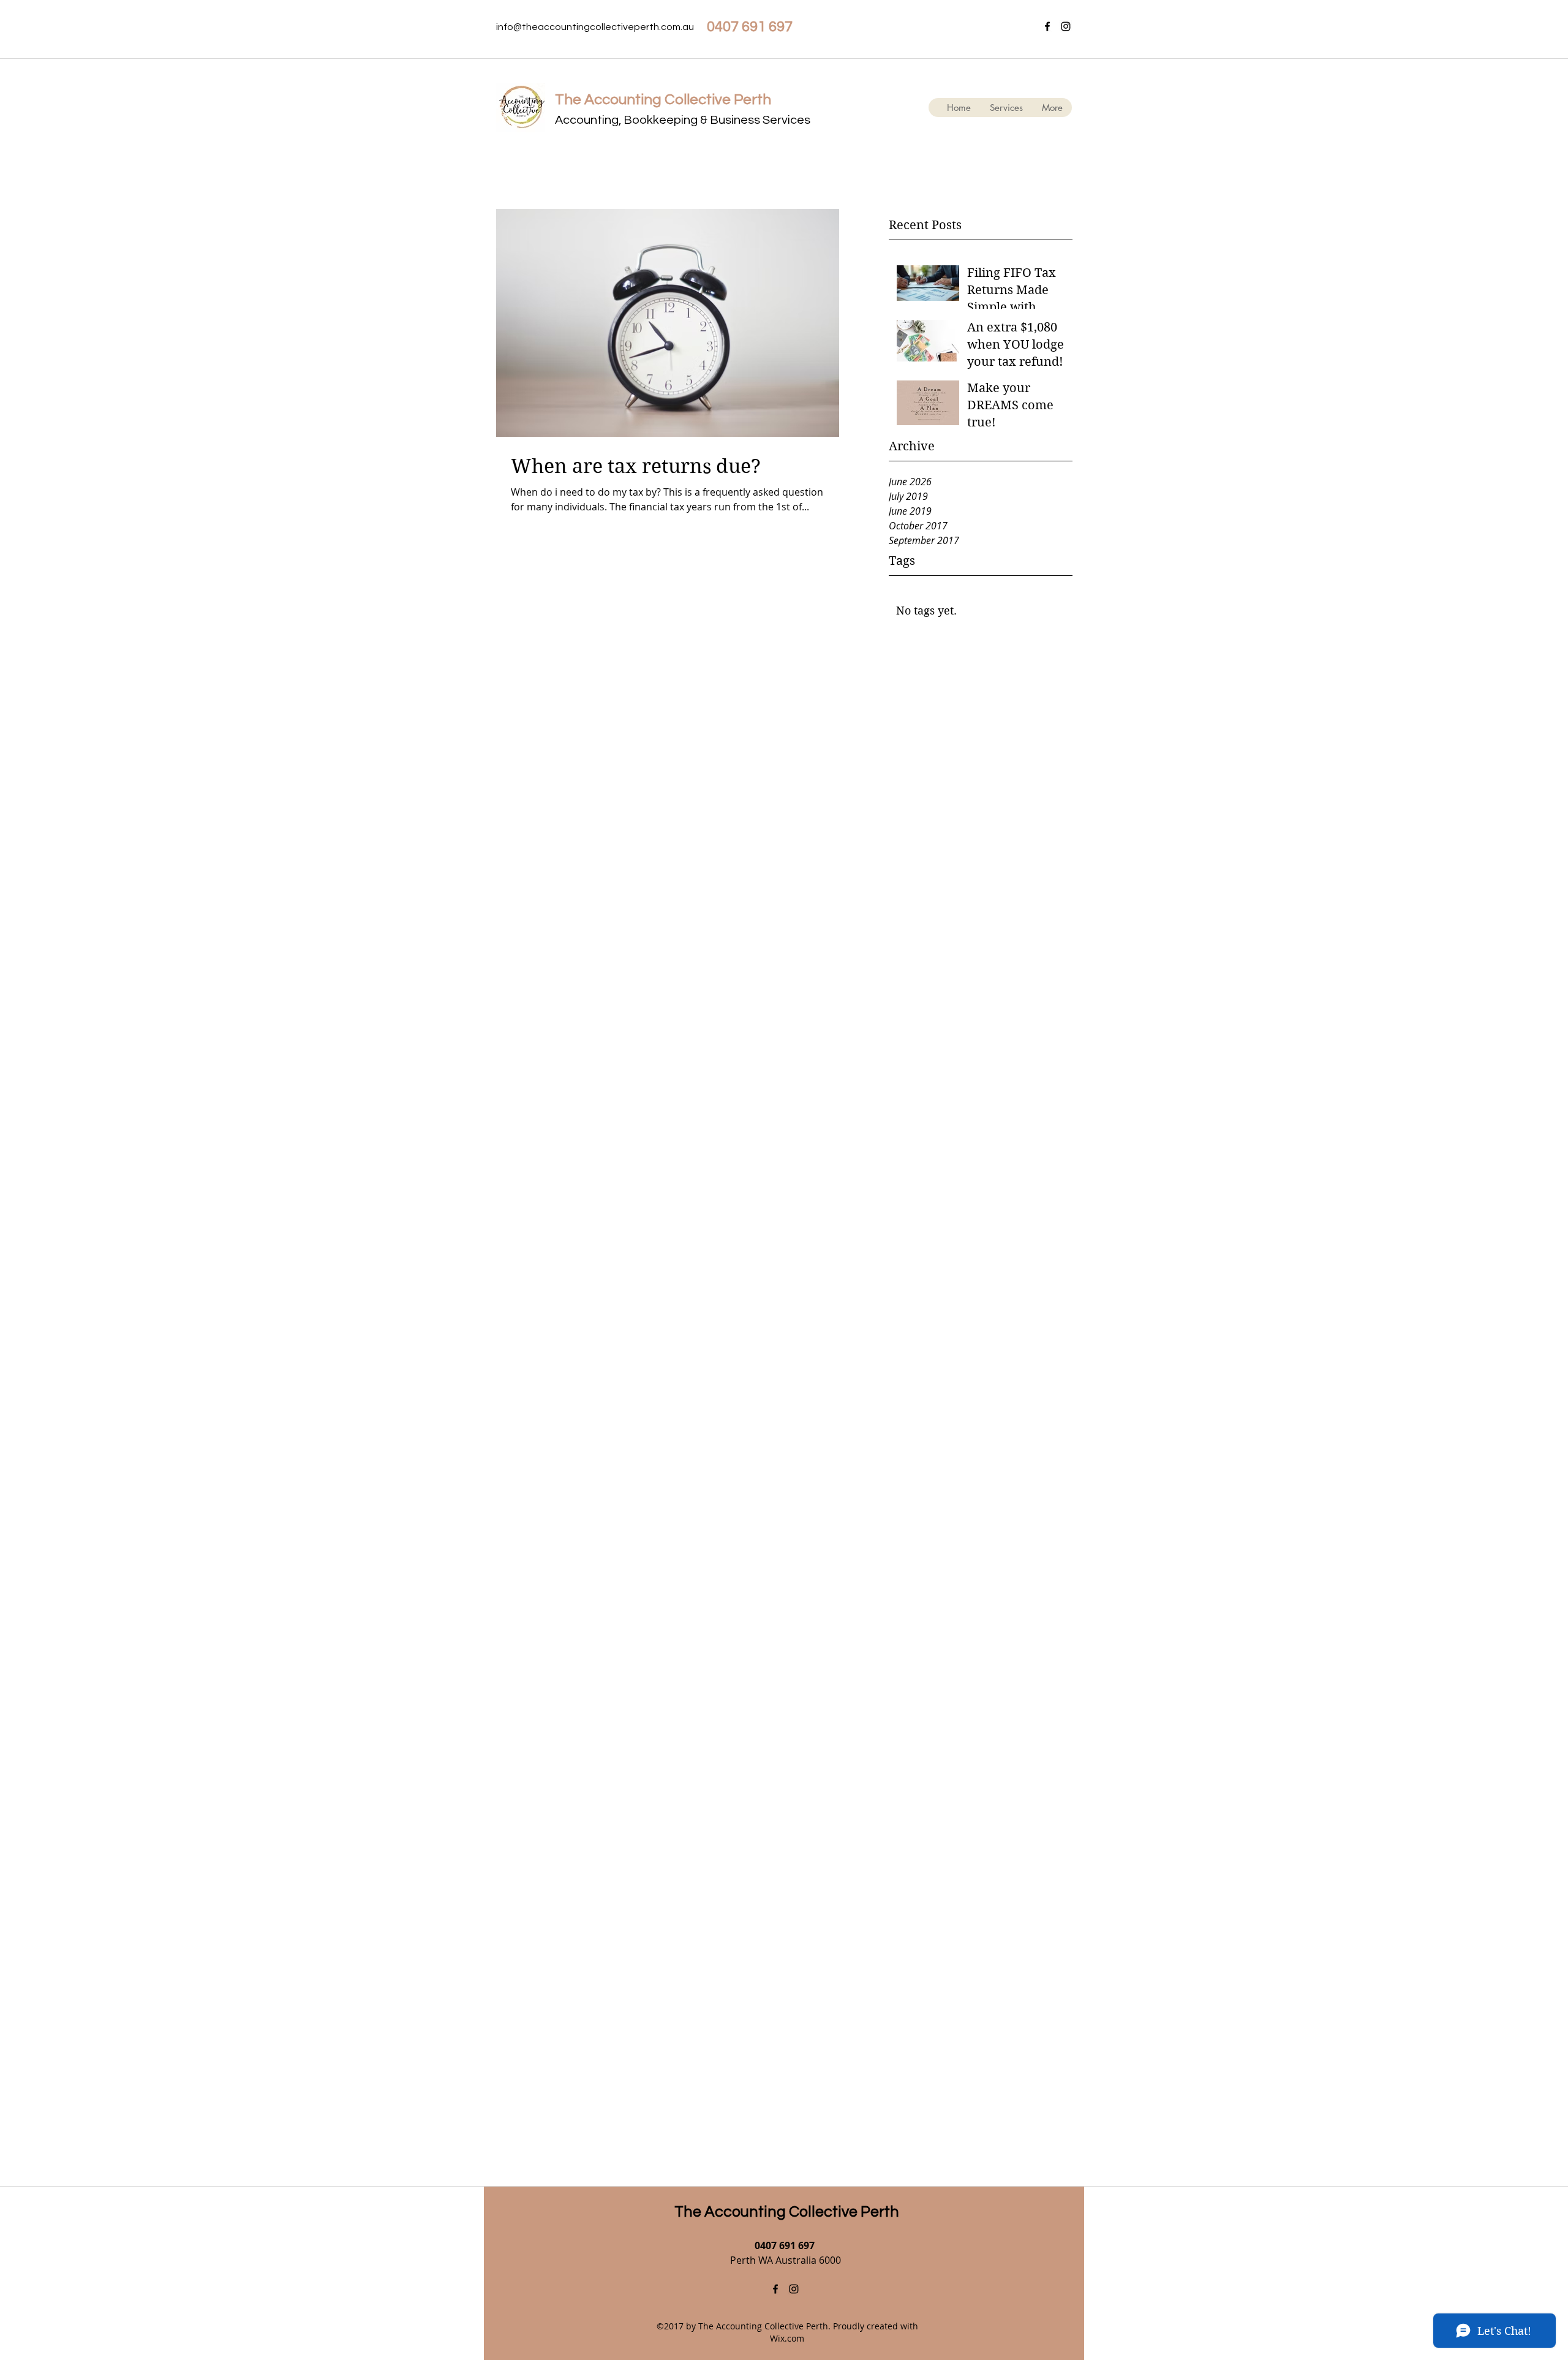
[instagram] (1066, 26)
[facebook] (1047, 26)
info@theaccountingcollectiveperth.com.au (595, 27)
